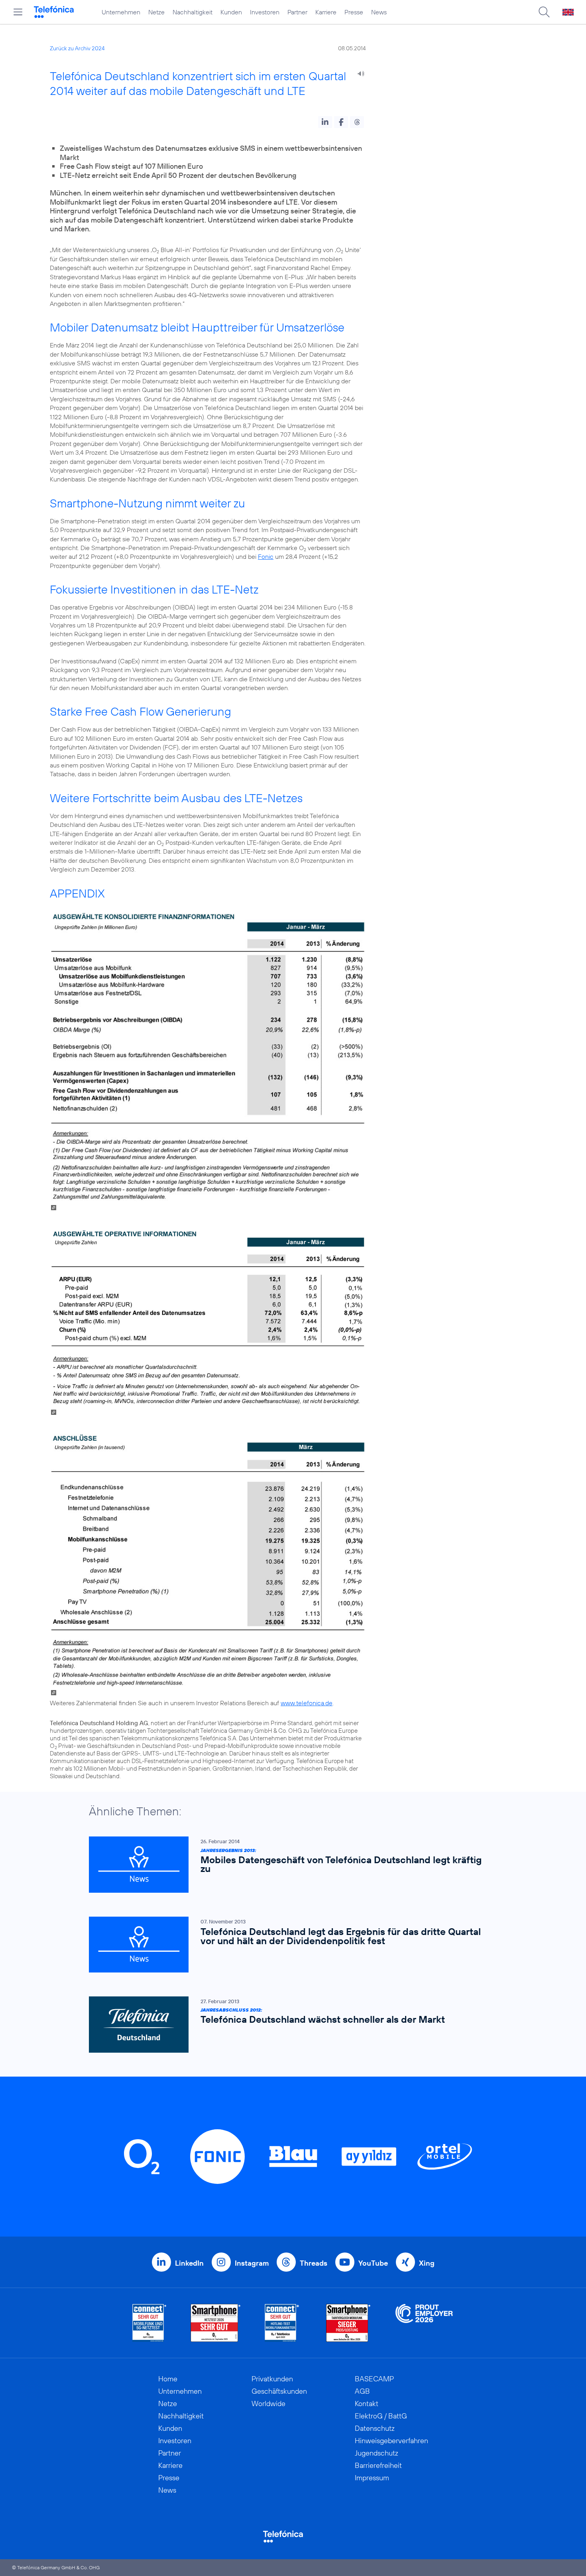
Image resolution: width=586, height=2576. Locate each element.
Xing (427, 2263)
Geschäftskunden (279, 2391)
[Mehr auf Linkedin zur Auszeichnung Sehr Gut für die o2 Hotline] (282, 2323)
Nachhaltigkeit (193, 12)
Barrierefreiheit (378, 2465)
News (379, 12)
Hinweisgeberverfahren (391, 2441)
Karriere (326, 12)
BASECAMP (374, 2379)
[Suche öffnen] (544, 12)
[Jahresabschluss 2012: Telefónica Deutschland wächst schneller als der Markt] (289, 2025)
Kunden (231, 12)
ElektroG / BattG (381, 2416)
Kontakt (367, 2403)
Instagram (252, 2263)
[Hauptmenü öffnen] (18, 12)
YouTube (373, 2263)
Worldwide (268, 2403)
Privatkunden (272, 2379)
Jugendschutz (377, 2453)
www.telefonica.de (307, 1703)
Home (168, 2379)
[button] (325, 122)
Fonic (266, 556)
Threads (314, 2263)
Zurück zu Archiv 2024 (77, 48)
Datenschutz (375, 2428)
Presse (354, 12)
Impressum (372, 2478)
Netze (156, 12)
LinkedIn (189, 2263)
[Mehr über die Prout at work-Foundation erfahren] (424, 2323)
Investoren (265, 12)
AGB (362, 2391)
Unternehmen (121, 12)
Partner (297, 12)
